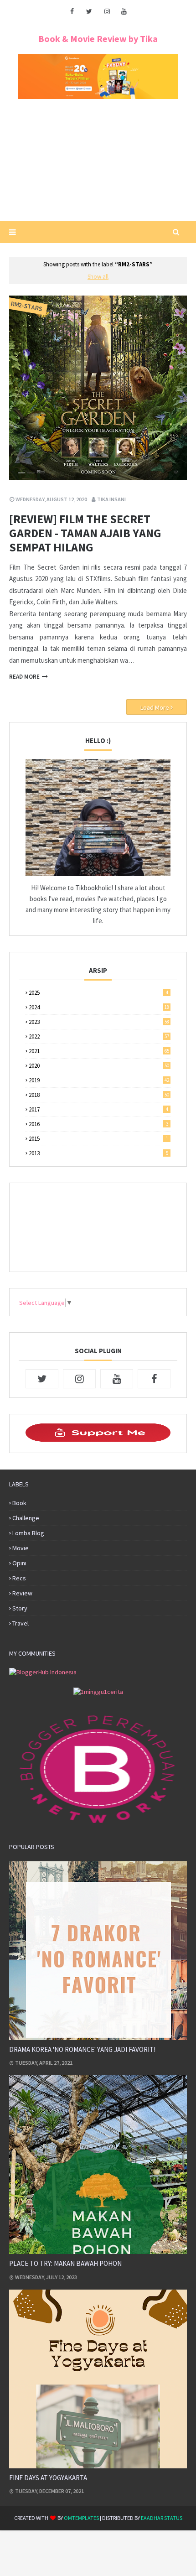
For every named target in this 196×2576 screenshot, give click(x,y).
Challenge (26, 1518)
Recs (19, 1578)
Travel (21, 1623)
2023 (99, 1022)
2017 (98, 1109)
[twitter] (89, 11)
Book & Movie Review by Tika (98, 39)
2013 (98, 1153)
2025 (98, 993)
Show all (98, 277)
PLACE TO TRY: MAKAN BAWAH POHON (65, 2263)
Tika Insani (111, 499)
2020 (99, 1066)
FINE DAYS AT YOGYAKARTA (48, 2478)
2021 (99, 1051)
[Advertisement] (98, 163)
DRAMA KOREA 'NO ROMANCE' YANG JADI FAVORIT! (82, 2049)
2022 (99, 1036)
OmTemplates (81, 2518)
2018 (99, 1095)
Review (22, 1593)
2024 (99, 1007)
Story (20, 1608)
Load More (155, 707)
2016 (98, 1124)
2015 (98, 1139)
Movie (21, 1548)
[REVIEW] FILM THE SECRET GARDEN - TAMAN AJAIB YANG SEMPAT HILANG (85, 533)
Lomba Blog (28, 1533)
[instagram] (107, 11)
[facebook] (72, 11)
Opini (19, 1563)
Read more (24, 677)
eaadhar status (162, 2518)
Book (19, 1503)
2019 (99, 1080)
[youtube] (124, 11)
